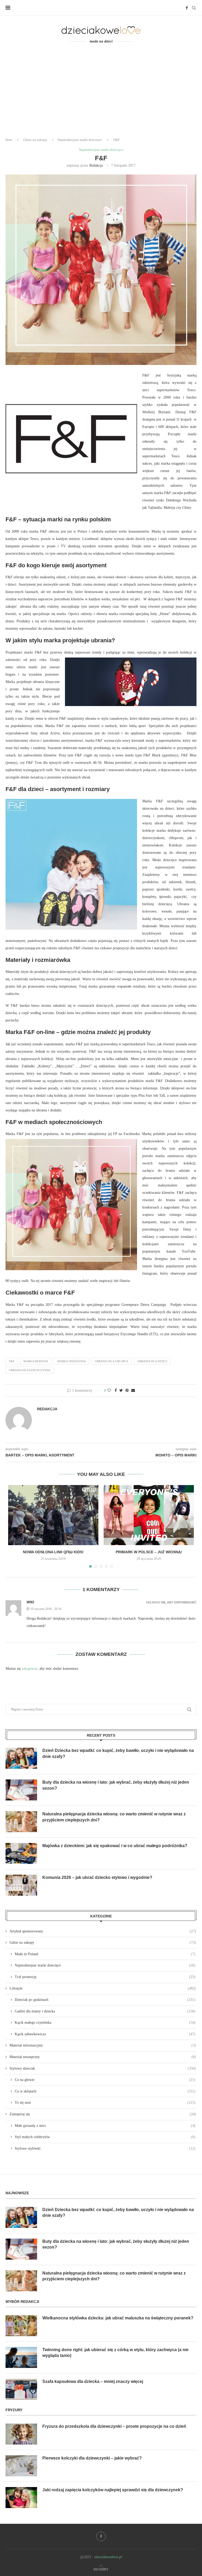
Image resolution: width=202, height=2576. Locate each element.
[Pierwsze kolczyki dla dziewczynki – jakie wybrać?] (21, 2466)
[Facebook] (187, 8)
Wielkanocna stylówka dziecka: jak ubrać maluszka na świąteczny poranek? (118, 2318)
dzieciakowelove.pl (108, 2557)
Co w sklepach (105, 2091)
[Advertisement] (101, 94)
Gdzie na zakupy (35, 140)
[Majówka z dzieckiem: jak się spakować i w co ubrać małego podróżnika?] (21, 1853)
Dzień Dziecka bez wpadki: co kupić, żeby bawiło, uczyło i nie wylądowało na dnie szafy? (118, 1753)
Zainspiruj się (103, 2114)
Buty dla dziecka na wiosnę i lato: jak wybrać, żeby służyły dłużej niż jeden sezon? (116, 1785)
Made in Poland (105, 1954)
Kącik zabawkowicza (105, 2034)
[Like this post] (109, 1391)
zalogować (30, 1669)
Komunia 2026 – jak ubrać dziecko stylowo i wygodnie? (97, 1877)
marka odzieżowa (71, 1361)
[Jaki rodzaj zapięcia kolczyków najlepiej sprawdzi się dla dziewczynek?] (21, 2498)
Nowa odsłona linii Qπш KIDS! (53, 1552)
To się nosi (105, 2103)
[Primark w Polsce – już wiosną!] (149, 1515)
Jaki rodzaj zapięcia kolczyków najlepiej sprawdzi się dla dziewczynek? (113, 2490)
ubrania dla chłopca (112, 1361)
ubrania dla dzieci (152, 1361)
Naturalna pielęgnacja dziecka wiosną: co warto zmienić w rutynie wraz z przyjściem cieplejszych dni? (114, 1817)
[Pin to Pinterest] (127, 1391)
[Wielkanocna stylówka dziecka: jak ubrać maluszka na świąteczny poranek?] (21, 2326)
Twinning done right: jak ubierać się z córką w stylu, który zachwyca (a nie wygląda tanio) (115, 2353)
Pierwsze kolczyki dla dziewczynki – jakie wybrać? (92, 2458)
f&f (12, 1361)
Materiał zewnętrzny (103, 2057)
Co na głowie (105, 2080)
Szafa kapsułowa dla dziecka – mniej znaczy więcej (93, 2381)
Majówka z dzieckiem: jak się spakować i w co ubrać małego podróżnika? (115, 1846)
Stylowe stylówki (105, 2148)
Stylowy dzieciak (103, 2068)
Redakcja (96, 165)
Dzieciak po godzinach (105, 2000)
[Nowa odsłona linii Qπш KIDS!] (53, 1515)
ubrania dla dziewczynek (30, 1370)
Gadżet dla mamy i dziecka (105, 2011)
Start (9, 140)
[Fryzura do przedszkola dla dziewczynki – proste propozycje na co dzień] (21, 2434)
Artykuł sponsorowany (103, 1931)
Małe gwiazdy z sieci (105, 2126)
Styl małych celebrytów (105, 2137)
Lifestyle (103, 1988)
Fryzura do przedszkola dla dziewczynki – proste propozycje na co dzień (114, 2426)
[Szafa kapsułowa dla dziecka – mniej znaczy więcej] (21, 2389)
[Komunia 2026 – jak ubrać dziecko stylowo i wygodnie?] (21, 1885)
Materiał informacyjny (103, 2045)
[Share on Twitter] (121, 1391)
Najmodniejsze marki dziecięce (80, 140)
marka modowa (36, 1361)
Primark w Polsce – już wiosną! (149, 1552)
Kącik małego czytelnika (105, 2023)
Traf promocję (105, 1977)
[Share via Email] (133, 1391)
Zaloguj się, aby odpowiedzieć (171, 1602)
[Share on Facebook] (116, 1391)
